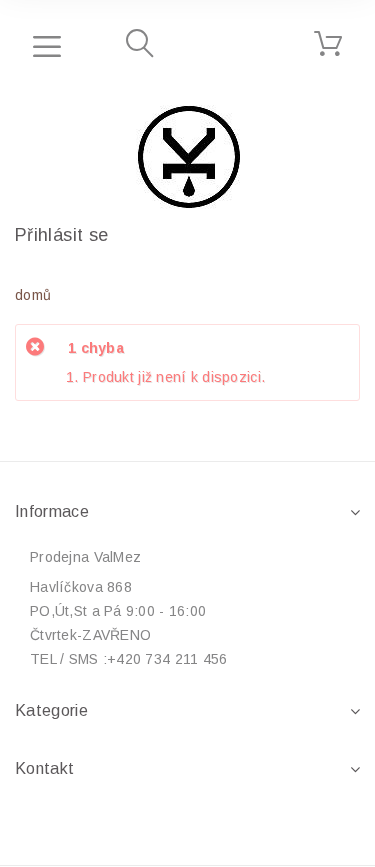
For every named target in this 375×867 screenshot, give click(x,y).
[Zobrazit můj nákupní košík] (328, 44)
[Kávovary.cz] (188, 157)
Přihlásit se (61, 235)
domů (33, 295)
